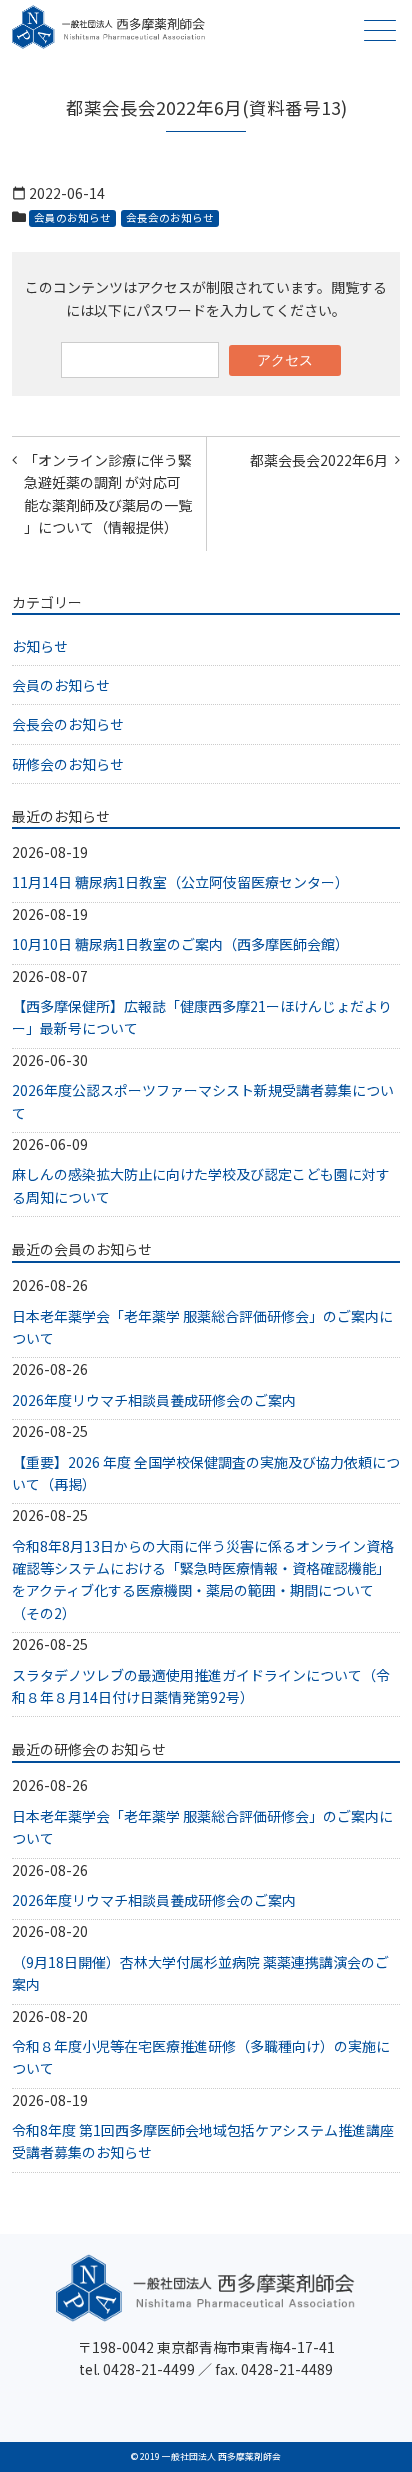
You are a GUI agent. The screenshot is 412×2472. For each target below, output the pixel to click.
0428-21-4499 (149, 2369)
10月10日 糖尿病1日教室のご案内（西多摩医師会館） (180, 944)
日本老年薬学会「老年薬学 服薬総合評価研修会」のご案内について (202, 1327)
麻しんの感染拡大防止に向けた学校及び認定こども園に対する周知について (201, 1185)
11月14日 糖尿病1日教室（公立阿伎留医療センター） (180, 882)
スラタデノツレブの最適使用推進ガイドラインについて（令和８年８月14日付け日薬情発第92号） (201, 1686)
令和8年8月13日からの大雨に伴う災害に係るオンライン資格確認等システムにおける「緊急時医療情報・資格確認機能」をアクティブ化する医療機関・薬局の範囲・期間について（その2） (203, 1579)
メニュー (380, 30)
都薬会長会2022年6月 (319, 460)
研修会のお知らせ (68, 764)
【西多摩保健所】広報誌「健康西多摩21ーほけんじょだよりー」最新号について (202, 1017)
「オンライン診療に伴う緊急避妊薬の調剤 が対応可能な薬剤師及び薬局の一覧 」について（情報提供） (108, 493)
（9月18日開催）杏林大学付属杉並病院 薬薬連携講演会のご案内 (200, 1973)
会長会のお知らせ (170, 217)
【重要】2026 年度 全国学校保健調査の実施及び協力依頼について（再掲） (206, 1473)
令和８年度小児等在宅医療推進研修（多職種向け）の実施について (201, 2057)
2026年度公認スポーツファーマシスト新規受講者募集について (203, 1101)
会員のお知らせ (72, 217)
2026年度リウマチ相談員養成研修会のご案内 (154, 1400)
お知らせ (40, 646)
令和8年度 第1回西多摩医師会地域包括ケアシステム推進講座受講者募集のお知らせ (203, 2141)
